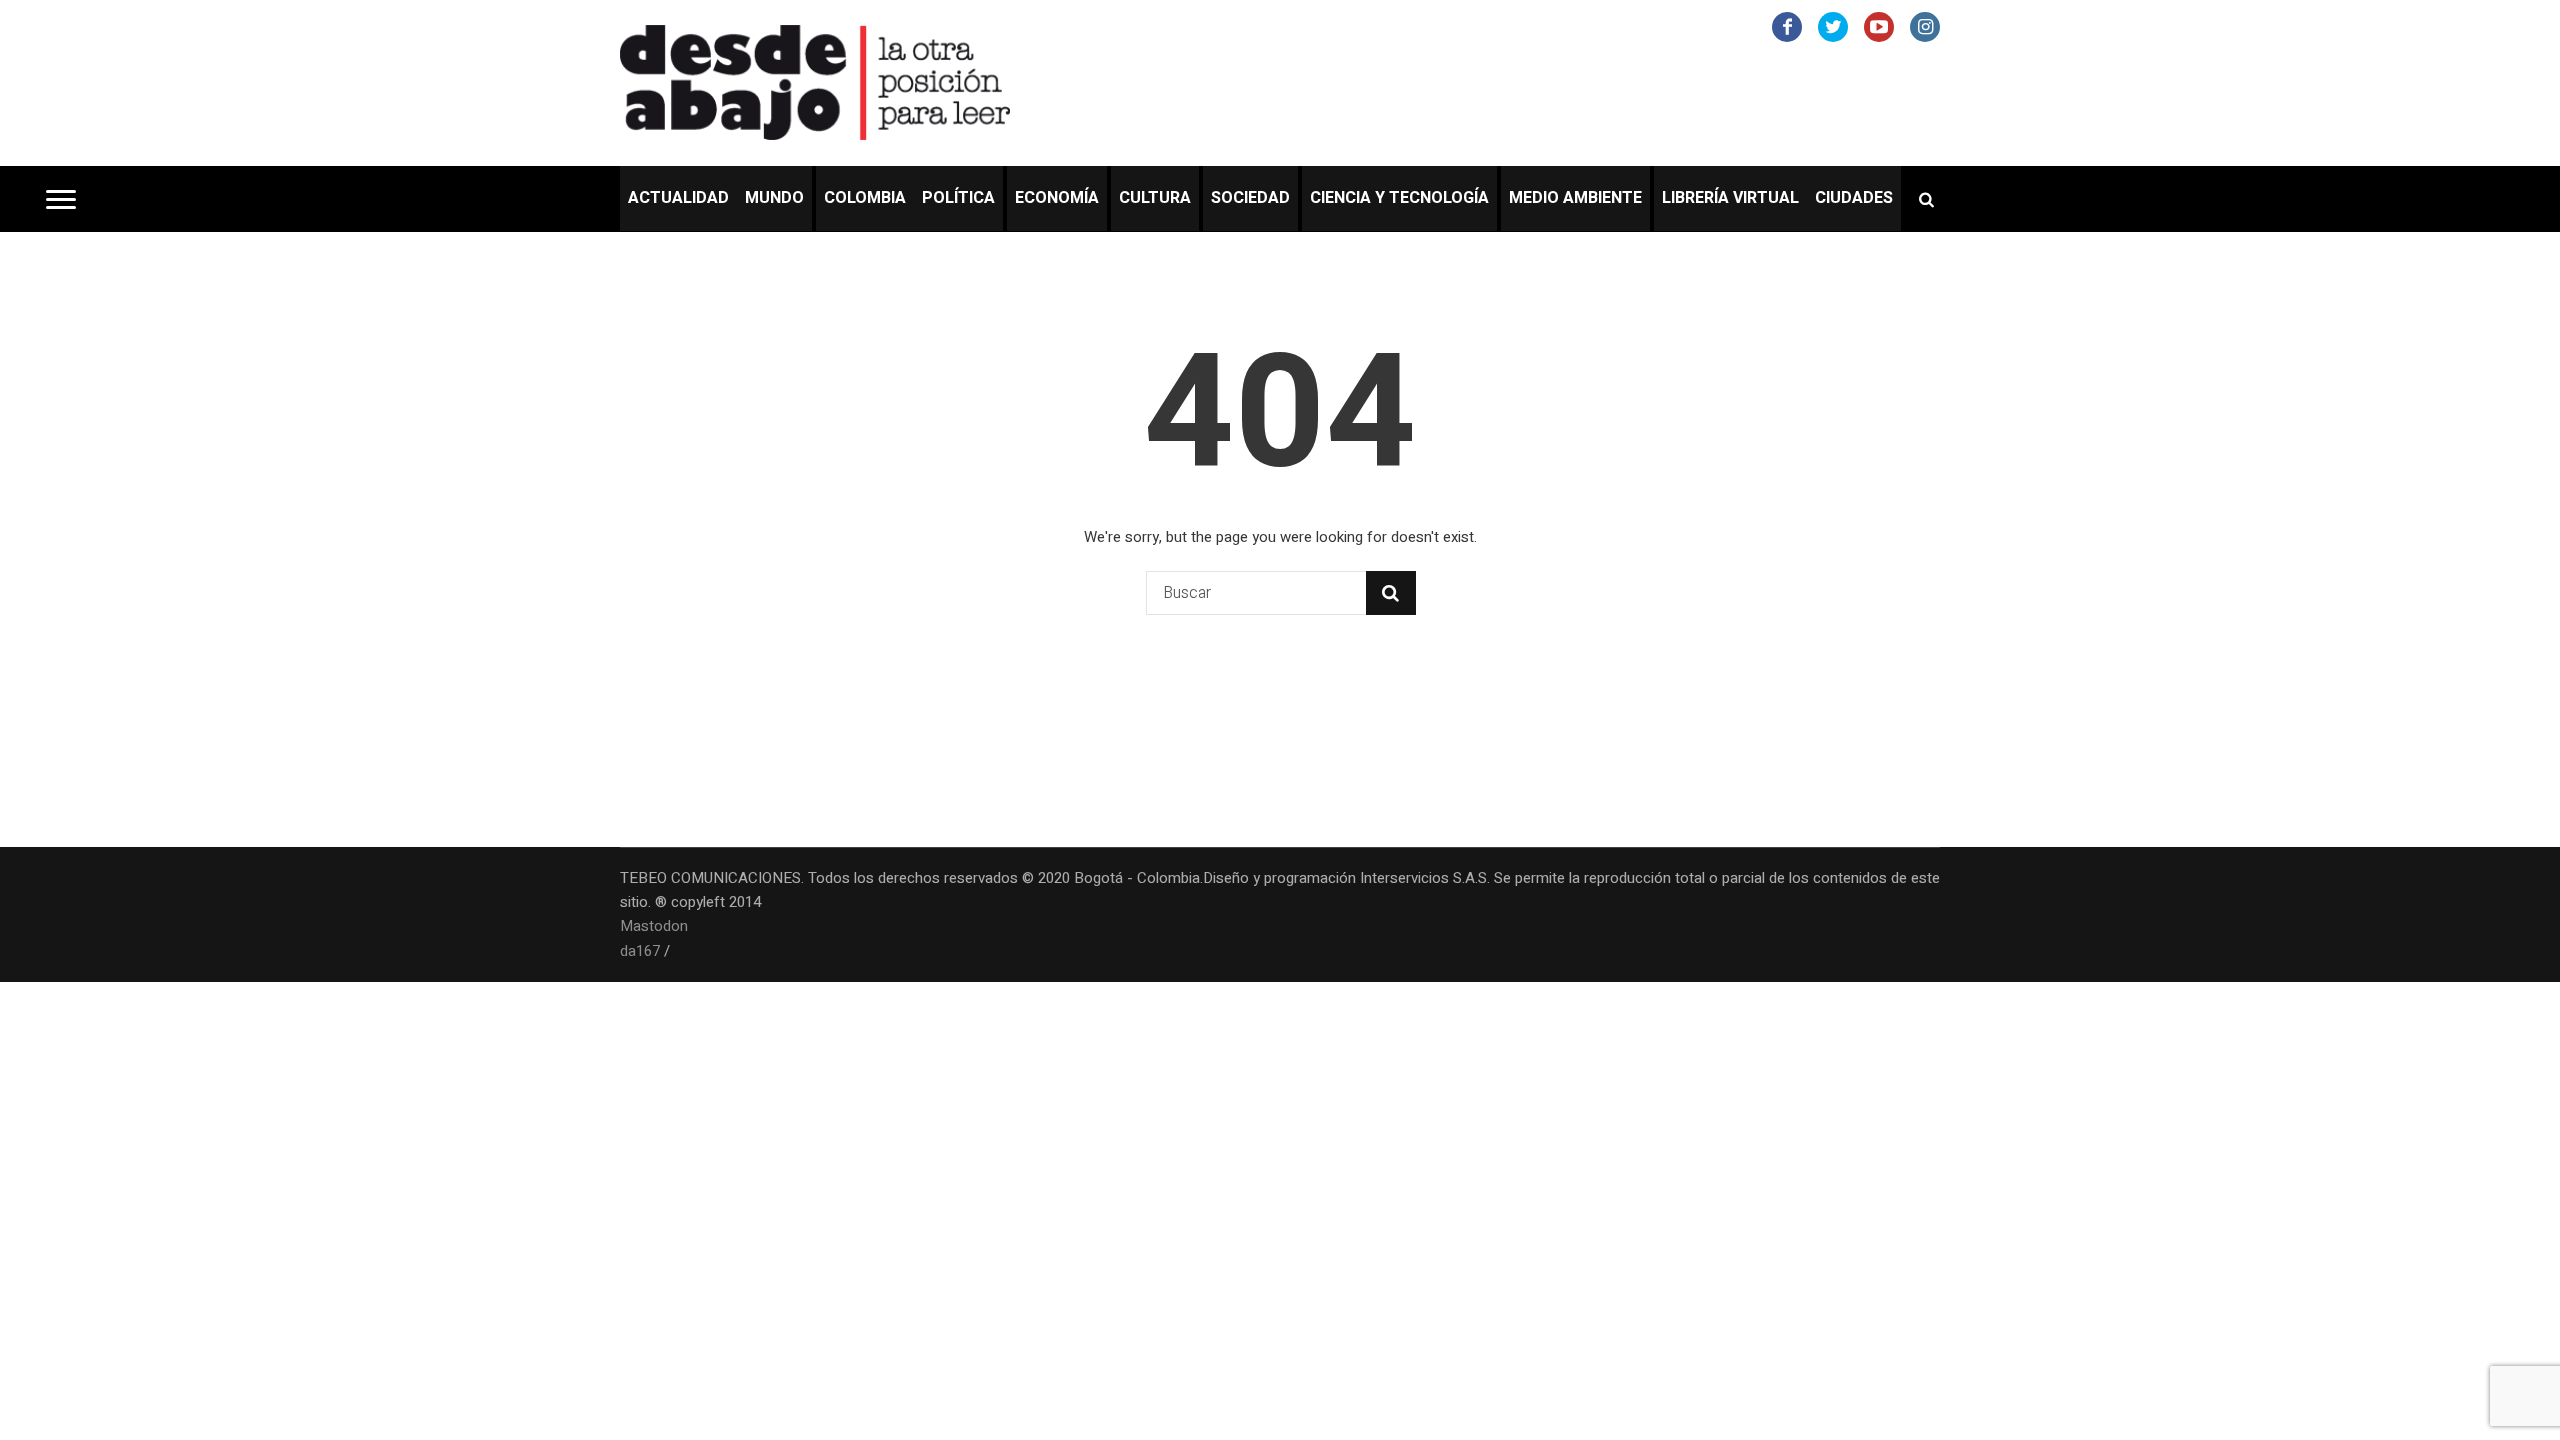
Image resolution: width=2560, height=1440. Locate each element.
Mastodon (654, 926)
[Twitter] (1833, 27)
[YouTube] (1879, 27)
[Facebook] (1787, 27)
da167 (640, 951)
